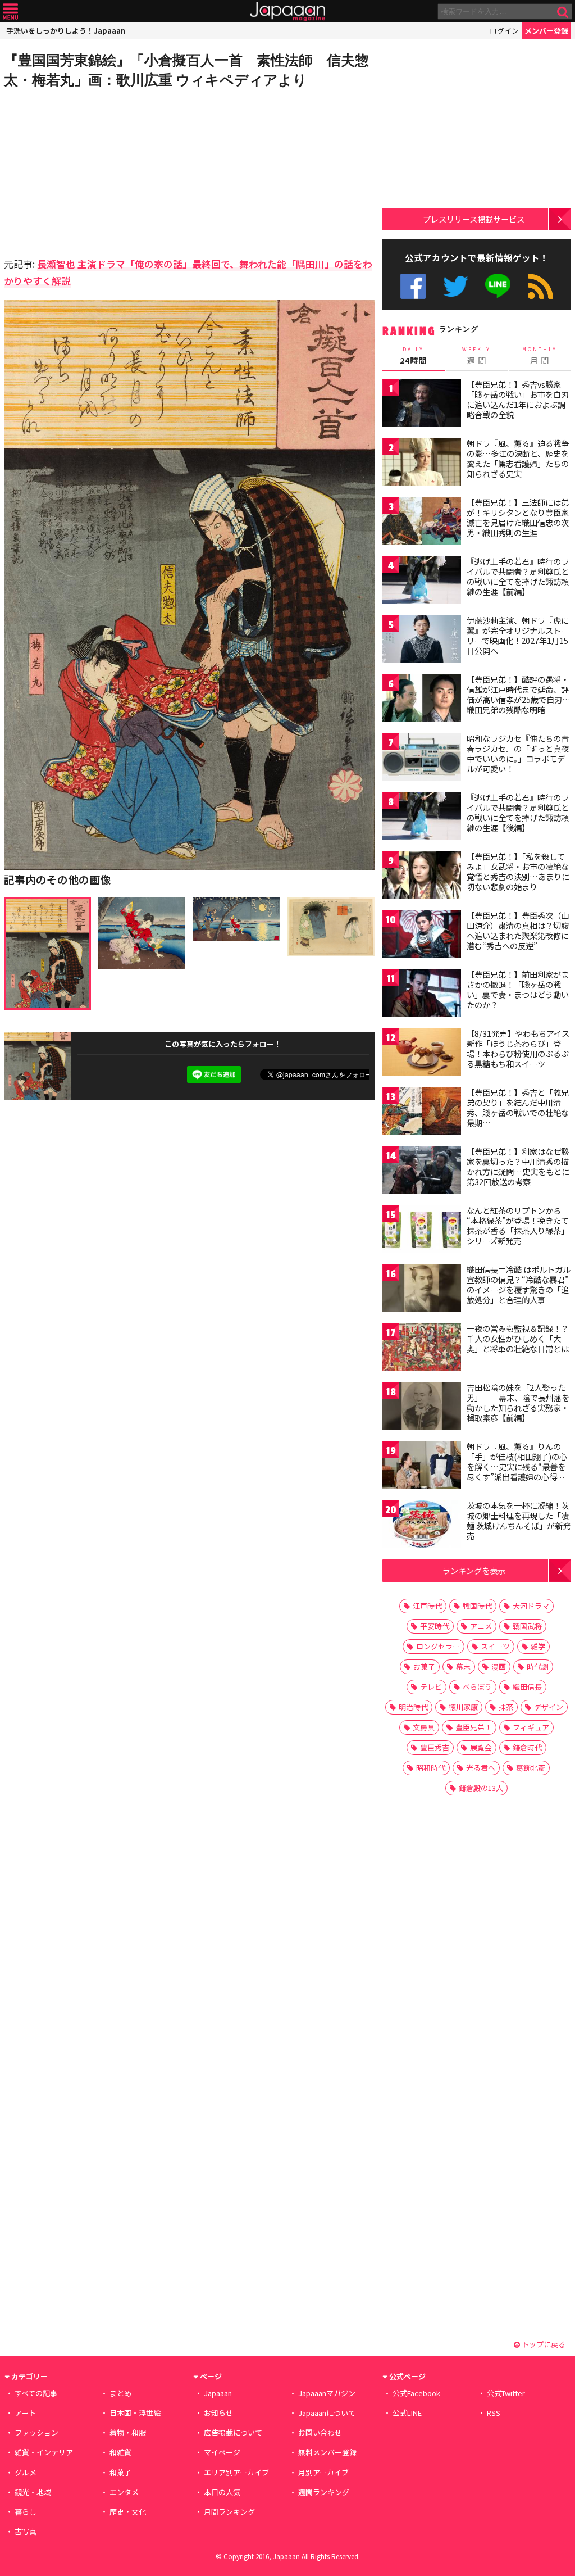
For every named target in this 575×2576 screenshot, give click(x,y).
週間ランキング (324, 2492)
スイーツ (495, 1646)
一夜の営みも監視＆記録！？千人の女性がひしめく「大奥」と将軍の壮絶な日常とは (518, 1338)
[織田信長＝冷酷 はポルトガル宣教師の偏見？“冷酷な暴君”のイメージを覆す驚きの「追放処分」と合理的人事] (422, 1290)
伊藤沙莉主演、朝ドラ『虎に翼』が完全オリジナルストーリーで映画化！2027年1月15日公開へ (518, 635)
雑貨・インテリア (44, 2452)
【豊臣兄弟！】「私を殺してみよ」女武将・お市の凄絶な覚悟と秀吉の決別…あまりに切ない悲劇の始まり (518, 871)
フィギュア (531, 1727)
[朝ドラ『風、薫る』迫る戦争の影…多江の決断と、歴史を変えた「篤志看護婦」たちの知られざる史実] (422, 464)
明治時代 (413, 1707)
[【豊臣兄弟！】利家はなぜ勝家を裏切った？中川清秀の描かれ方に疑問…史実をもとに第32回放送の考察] (422, 1172)
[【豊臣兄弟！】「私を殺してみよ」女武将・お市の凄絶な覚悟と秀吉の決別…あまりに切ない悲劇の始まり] (422, 877)
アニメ (481, 1626)
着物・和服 (128, 2432)
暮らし (26, 2512)
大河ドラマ (531, 1606)
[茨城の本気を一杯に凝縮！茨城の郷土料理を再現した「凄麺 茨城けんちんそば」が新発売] (422, 1526)
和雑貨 (120, 2452)
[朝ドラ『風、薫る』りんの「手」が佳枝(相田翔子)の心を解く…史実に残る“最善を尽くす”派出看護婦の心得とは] (422, 1467)
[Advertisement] (97, 171)
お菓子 (424, 1666)
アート (25, 2413)
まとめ (120, 2393)
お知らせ (218, 2413)
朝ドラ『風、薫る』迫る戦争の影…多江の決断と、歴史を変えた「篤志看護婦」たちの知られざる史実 (518, 458)
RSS (540, 286)
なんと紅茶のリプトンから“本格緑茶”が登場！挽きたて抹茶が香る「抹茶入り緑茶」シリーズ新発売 (518, 1225)
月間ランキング (229, 2512)
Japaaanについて (327, 2413)
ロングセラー (438, 1646)
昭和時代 (431, 1768)
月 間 (540, 356)
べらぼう (477, 1687)
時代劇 (538, 1666)
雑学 (538, 1646)
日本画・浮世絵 (135, 2413)
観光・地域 (33, 2492)
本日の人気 (222, 2492)
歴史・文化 (128, 2512)
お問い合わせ (320, 2432)
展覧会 (481, 1747)
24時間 (413, 356)
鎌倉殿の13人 (481, 1788)
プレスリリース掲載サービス (474, 219)
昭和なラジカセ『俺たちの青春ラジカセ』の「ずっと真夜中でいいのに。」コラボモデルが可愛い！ (518, 753)
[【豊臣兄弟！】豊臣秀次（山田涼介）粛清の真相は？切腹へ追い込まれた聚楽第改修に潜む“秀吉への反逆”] (422, 936)
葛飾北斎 (531, 1768)
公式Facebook (413, 286)
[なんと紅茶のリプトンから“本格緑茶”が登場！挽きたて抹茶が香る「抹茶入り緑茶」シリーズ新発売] (422, 1231)
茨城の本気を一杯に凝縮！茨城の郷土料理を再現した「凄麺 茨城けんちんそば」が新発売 (519, 1520)
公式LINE (498, 286)
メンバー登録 (546, 31)
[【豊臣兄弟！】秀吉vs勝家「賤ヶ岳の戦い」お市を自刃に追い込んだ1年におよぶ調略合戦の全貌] (422, 405)
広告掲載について (233, 2432)
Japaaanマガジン (327, 2393)
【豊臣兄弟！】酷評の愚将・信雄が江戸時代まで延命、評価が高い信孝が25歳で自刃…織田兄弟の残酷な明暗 (519, 694)
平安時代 (435, 1626)
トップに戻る (543, 2344)
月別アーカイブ (323, 2472)
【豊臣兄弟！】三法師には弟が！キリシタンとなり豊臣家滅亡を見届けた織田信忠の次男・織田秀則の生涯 (518, 517)
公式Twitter (456, 286)
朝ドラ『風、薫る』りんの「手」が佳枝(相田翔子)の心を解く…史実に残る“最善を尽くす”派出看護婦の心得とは (517, 1466)
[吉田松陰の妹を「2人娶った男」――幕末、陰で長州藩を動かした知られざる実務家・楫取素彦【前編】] (422, 1408)
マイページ (222, 2452)
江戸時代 (427, 1606)
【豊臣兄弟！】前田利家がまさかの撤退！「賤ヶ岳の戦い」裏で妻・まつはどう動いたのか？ (518, 989)
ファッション (36, 2432)
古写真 (26, 2531)
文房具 (424, 1727)
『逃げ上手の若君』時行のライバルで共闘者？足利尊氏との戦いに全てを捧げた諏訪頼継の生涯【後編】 (518, 812)
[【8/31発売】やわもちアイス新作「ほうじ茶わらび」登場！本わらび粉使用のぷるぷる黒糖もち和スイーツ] (422, 1054)
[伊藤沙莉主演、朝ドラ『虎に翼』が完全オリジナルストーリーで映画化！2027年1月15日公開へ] (422, 641)
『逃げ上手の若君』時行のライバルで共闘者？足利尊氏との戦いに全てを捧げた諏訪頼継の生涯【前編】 (518, 576)
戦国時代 (477, 1606)
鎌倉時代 (527, 1747)
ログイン (504, 31)
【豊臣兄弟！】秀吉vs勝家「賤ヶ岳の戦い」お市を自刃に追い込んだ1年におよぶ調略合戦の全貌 (518, 399)
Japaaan (287, 12)
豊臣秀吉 (435, 1747)
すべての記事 (36, 2393)
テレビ (431, 1687)
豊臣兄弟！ (474, 1727)
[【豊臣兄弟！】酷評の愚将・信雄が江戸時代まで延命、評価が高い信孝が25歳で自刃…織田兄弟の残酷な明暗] (422, 700)
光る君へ (481, 1768)
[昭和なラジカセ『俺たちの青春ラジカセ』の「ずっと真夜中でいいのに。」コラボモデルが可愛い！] (422, 759)
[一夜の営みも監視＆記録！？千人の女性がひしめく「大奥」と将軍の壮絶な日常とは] (422, 1349)
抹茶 (506, 1707)
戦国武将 (527, 1626)
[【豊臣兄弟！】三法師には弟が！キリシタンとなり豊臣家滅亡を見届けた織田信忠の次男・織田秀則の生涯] (422, 523)
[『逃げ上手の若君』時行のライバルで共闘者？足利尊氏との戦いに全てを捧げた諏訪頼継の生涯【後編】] (422, 818)
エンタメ (124, 2492)
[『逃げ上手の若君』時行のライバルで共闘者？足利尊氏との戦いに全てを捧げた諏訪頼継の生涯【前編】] (422, 582)
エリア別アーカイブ (236, 2472)
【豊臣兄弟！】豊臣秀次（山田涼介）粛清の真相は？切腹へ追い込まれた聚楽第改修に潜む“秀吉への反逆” (518, 930)
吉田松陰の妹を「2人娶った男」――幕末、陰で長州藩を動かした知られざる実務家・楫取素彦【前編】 (518, 1402)
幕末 (463, 1666)
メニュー (10, 12)
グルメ (26, 2472)
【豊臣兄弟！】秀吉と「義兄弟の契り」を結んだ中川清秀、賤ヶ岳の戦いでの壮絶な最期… (518, 1107)
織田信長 (527, 1687)
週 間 (476, 356)
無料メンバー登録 (327, 2452)
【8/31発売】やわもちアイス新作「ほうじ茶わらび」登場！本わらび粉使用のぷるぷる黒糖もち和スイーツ (518, 1048)
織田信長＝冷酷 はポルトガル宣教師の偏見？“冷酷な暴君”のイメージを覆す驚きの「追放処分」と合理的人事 (519, 1284)
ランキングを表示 (474, 1570)
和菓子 (120, 2472)
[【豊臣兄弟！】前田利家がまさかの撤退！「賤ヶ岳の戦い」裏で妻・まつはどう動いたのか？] (422, 995)
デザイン (549, 1707)
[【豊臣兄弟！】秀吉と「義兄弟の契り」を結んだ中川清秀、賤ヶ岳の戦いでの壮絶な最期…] (422, 1113)
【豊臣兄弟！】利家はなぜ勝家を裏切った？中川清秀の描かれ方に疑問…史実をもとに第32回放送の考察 (518, 1166)
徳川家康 (463, 1707)
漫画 (499, 1666)
